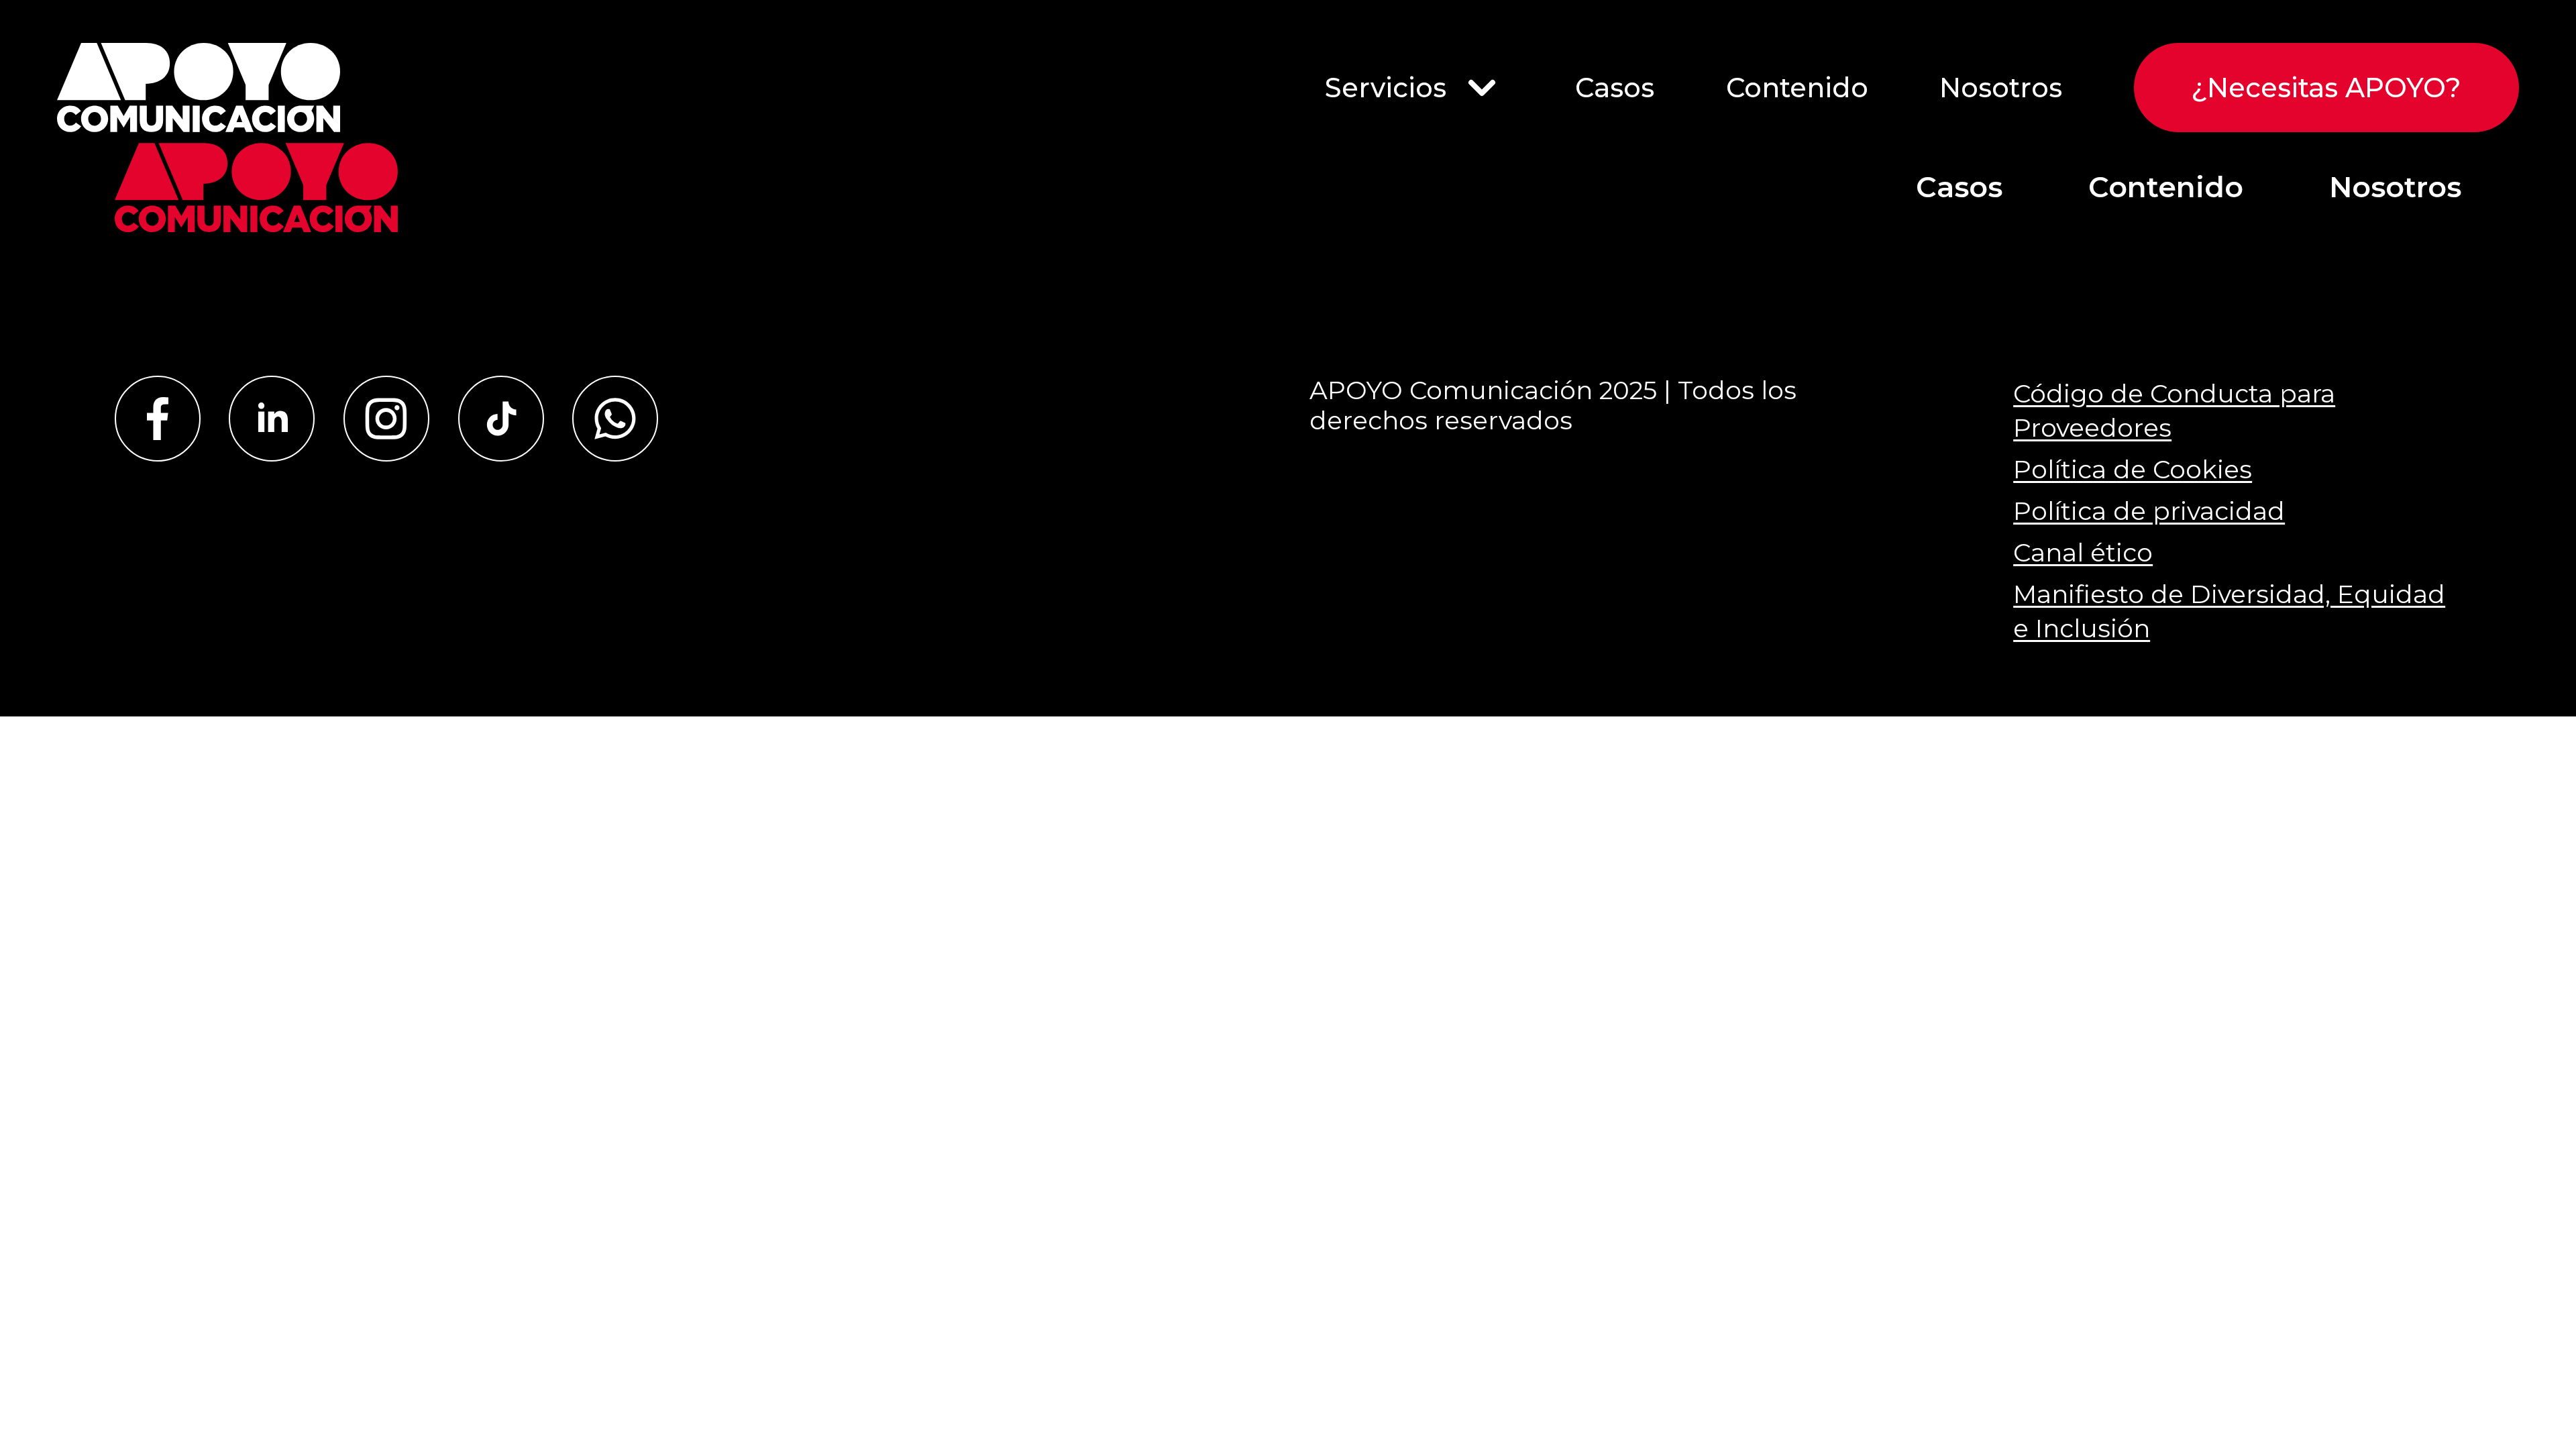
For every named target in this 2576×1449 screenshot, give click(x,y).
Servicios (1386, 88)
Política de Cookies (2133, 469)
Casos (1615, 88)
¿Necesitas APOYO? (2326, 88)
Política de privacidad (2149, 511)
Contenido (1797, 88)
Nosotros (2001, 88)
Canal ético (2083, 552)
